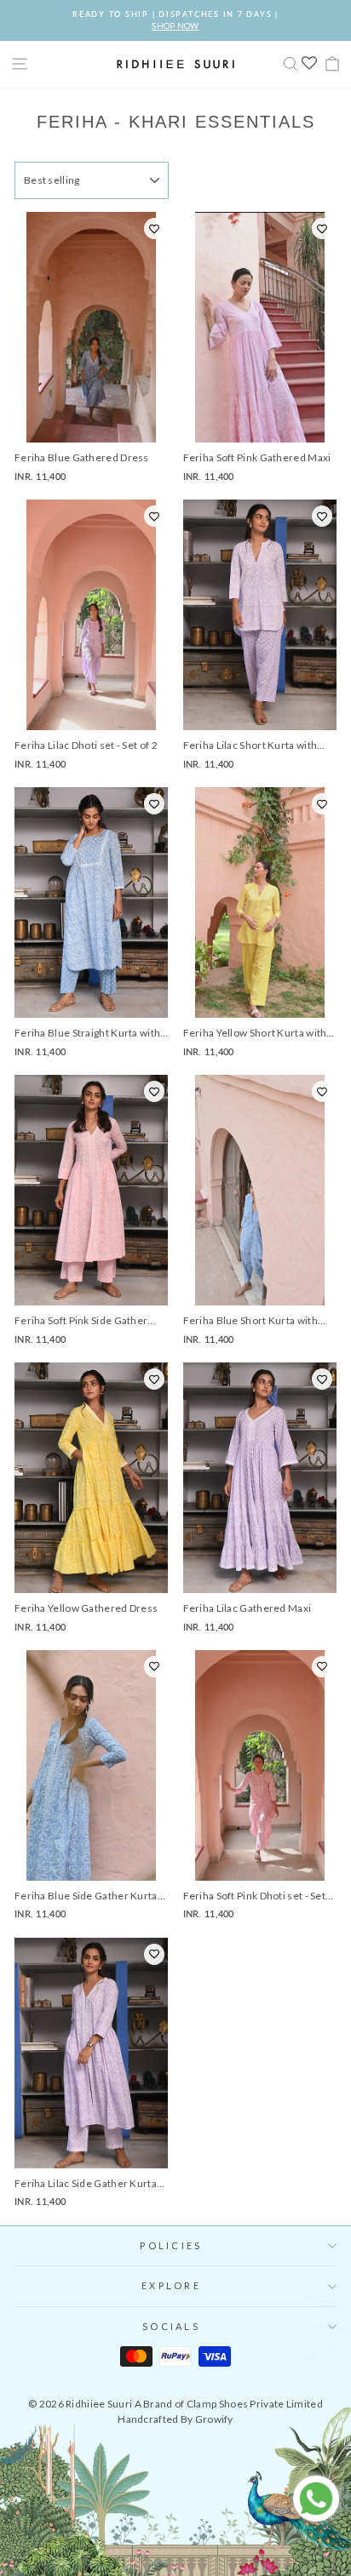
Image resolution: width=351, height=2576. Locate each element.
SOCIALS (171, 2326)
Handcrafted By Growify (175, 2419)
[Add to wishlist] (154, 228)
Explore (171, 2285)
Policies (171, 2245)
